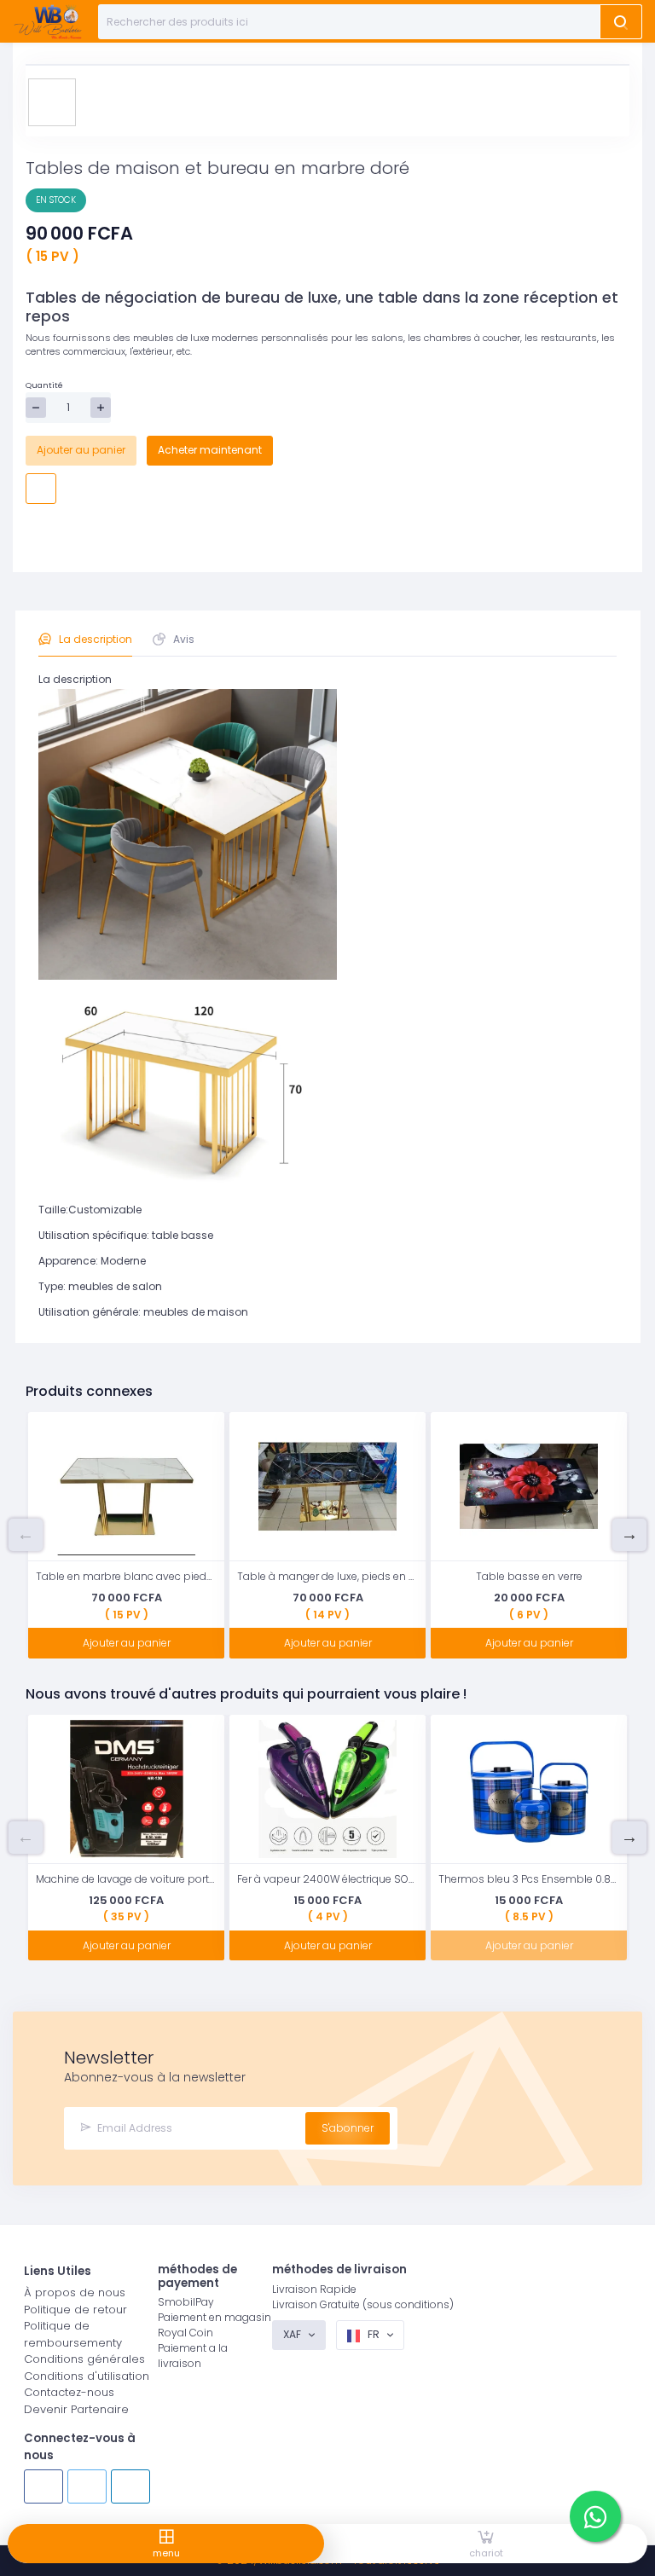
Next (629, 1535)
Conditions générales (84, 2359)
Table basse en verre (529, 1576)
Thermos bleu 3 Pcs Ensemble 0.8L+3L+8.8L (529, 1879)
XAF (293, 2334)
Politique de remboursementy (73, 2334)
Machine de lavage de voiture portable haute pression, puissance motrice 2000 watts (126, 1879)
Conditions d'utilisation (87, 2376)
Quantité (44, 385)
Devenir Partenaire (76, 2409)
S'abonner (348, 2128)
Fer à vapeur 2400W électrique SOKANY (327, 1879)
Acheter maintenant (210, 450)
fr (374, 2334)
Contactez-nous (69, 2392)
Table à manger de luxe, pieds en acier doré (327, 1576)
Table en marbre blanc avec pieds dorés (126, 1576)
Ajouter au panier (81, 450)
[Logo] (48, 22)
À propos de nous (75, 2292)
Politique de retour (75, 2310)
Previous (26, 1535)
